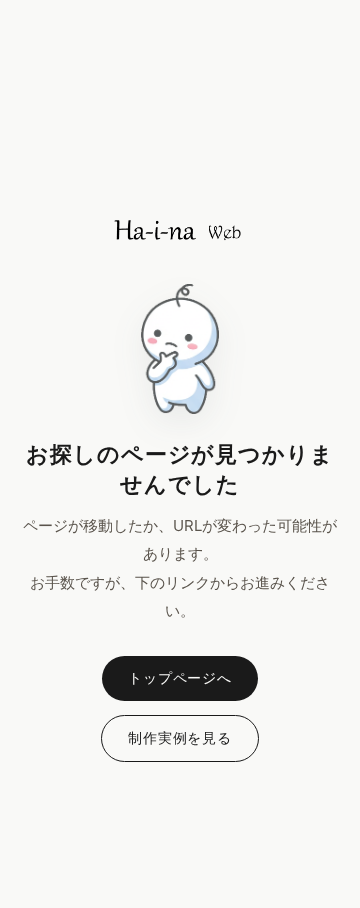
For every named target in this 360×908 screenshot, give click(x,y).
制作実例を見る (180, 737)
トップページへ (180, 677)
